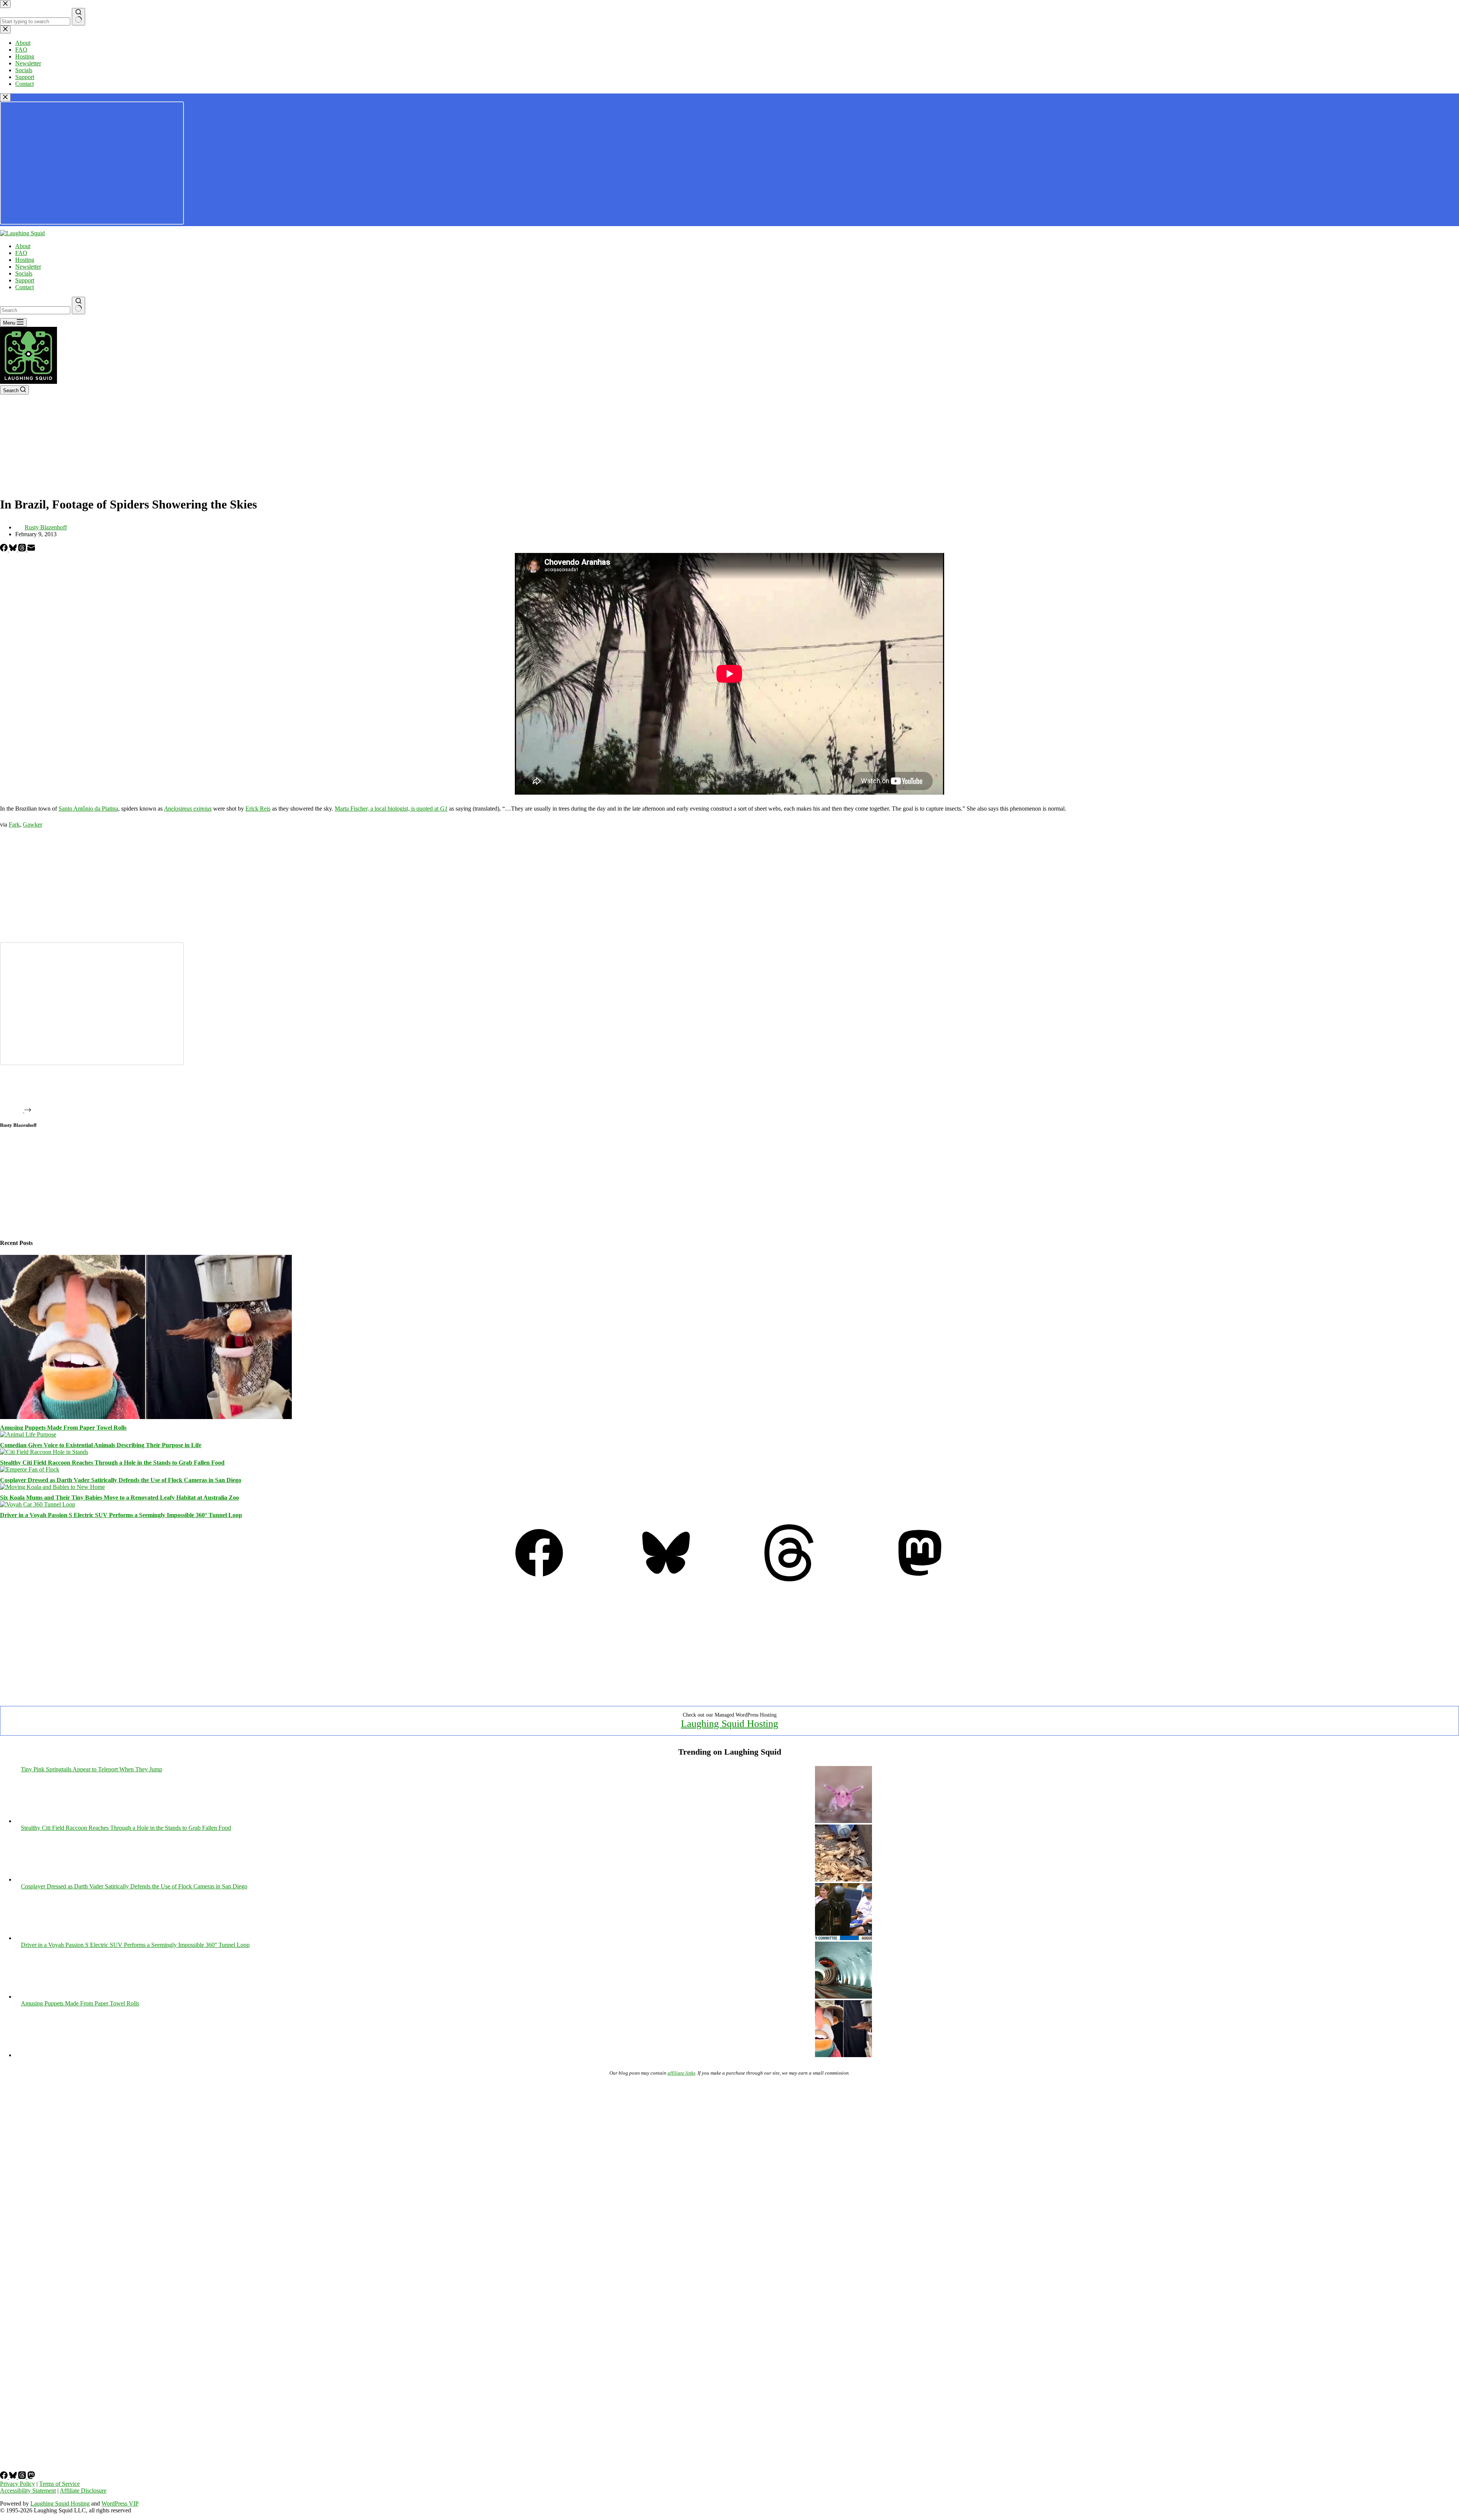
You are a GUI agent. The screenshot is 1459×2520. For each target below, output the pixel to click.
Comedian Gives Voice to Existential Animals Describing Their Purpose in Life (101, 1445)
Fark (14, 824)
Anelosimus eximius (188, 809)
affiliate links (681, 2073)
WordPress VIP (120, 2503)
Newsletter (28, 267)
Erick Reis (258, 809)
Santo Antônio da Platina (88, 809)
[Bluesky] (14, 549)
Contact (25, 287)
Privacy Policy (17, 2484)
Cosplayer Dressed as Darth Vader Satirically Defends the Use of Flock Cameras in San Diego (121, 1480)
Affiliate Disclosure (83, 2491)
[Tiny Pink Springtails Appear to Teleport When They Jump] (843, 1821)
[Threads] (23, 549)
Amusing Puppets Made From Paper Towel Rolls (63, 1428)
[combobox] (35, 310)
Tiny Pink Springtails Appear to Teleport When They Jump (92, 1769)
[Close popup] (5, 97)
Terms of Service (59, 2484)
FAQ (21, 253)
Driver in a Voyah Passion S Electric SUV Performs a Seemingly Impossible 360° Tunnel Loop (121, 1515)
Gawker (32, 824)
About (23, 246)
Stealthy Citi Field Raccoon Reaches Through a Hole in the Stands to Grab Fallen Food (112, 1463)
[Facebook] (5, 549)
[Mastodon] (920, 1579)
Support (25, 280)
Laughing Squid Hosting (729, 1724)
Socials (24, 273)
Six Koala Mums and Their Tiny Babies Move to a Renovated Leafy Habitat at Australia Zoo (119, 1498)
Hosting (25, 260)
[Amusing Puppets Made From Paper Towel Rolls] (146, 1417)
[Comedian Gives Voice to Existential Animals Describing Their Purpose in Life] (28, 1434)
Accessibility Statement (28, 2491)
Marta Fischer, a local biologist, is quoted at (391, 809)
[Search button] (78, 306)
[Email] (31, 549)
